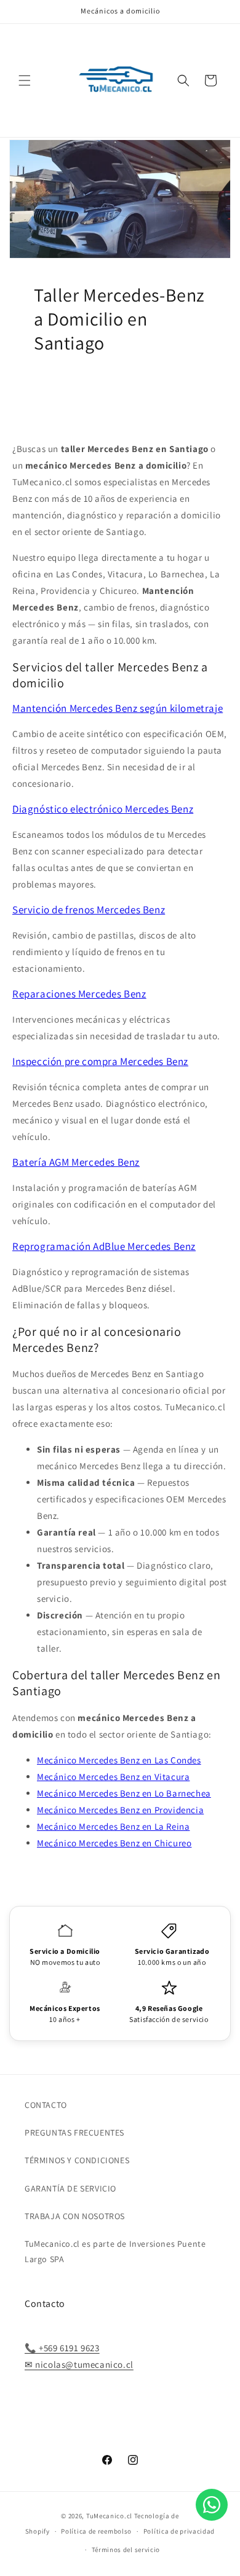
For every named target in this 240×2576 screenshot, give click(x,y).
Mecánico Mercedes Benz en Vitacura (113, 1777)
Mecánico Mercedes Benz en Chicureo (114, 1843)
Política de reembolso (96, 2531)
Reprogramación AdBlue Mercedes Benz (104, 1246)
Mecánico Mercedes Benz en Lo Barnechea (124, 1793)
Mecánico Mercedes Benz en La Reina (113, 1826)
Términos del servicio (126, 2550)
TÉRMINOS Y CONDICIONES (77, 2160)
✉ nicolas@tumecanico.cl (79, 2364)
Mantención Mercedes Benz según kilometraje (118, 708)
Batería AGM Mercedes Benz (76, 1162)
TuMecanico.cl (109, 2516)
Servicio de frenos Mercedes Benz (89, 910)
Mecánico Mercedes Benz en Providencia (120, 1810)
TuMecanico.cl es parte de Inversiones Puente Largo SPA (115, 2251)
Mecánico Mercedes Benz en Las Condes (119, 1760)
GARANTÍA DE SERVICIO (70, 2188)
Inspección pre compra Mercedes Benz (100, 1061)
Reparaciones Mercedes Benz (79, 994)
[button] (25, 80)
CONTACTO (46, 2105)
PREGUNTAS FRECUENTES (74, 2133)
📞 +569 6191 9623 (62, 2348)
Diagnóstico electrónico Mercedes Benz (103, 809)
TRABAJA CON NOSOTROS (75, 2216)
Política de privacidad (179, 2531)
